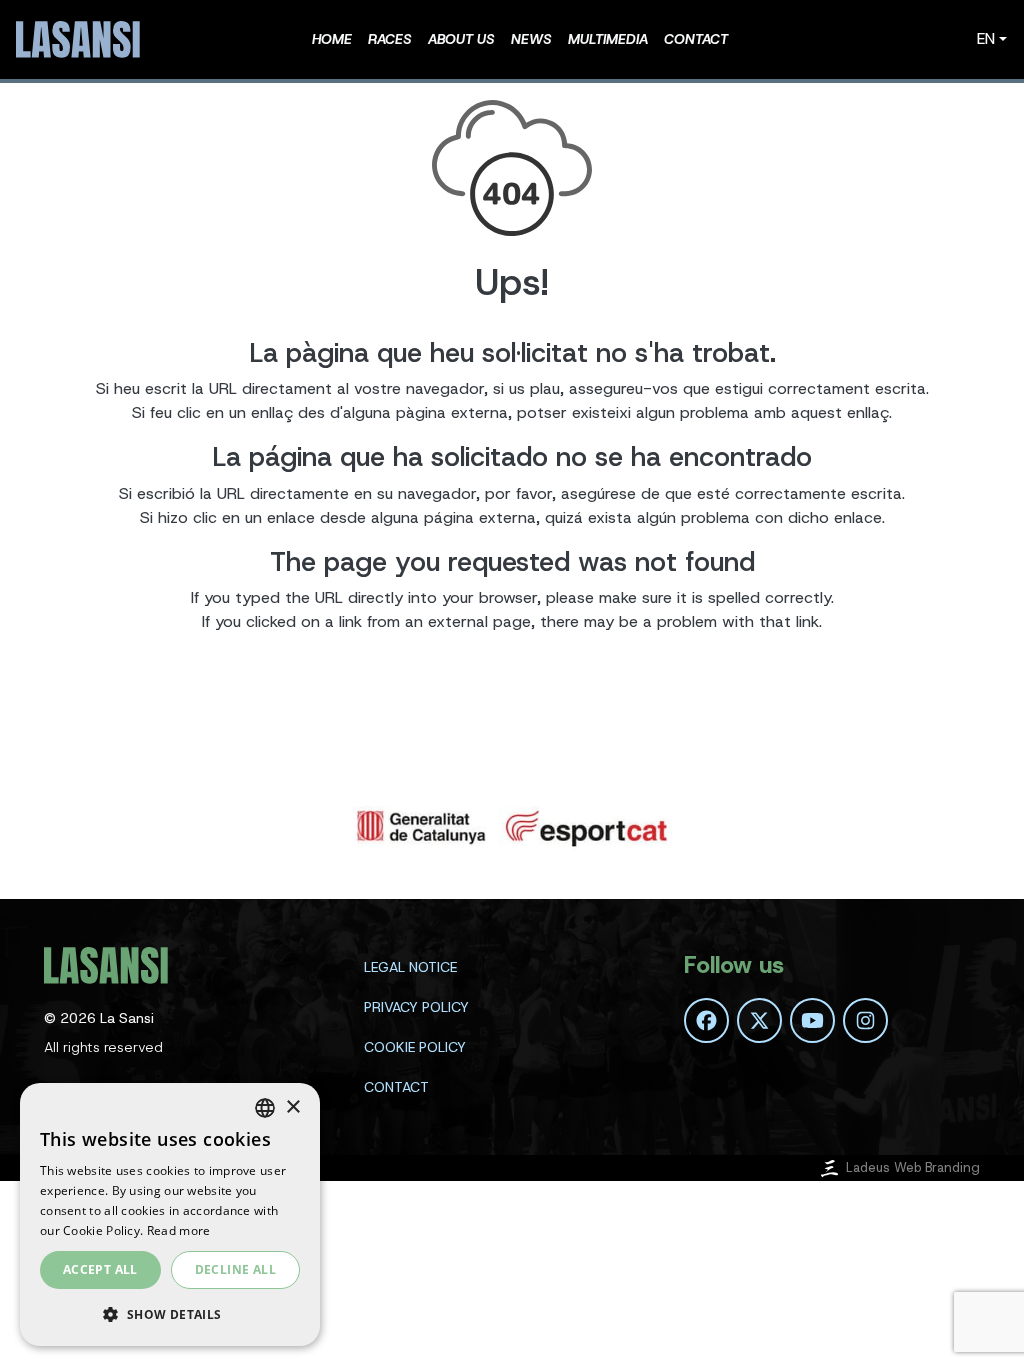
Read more (179, 1230)
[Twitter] (759, 1020)
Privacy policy (416, 1007)
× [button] (292, 1107)
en (986, 38)
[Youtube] (812, 1020)
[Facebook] (706, 1020)
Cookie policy (415, 1047)
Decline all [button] (235, 1269)
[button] (170, 1314)
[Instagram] (865, 1020)
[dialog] (170, 1214)
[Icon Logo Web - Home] (81, 39)
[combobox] (265, 1108)
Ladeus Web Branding (913, 1167)
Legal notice (410, 967)
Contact (396, 1087)
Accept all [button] (100, 1269)
